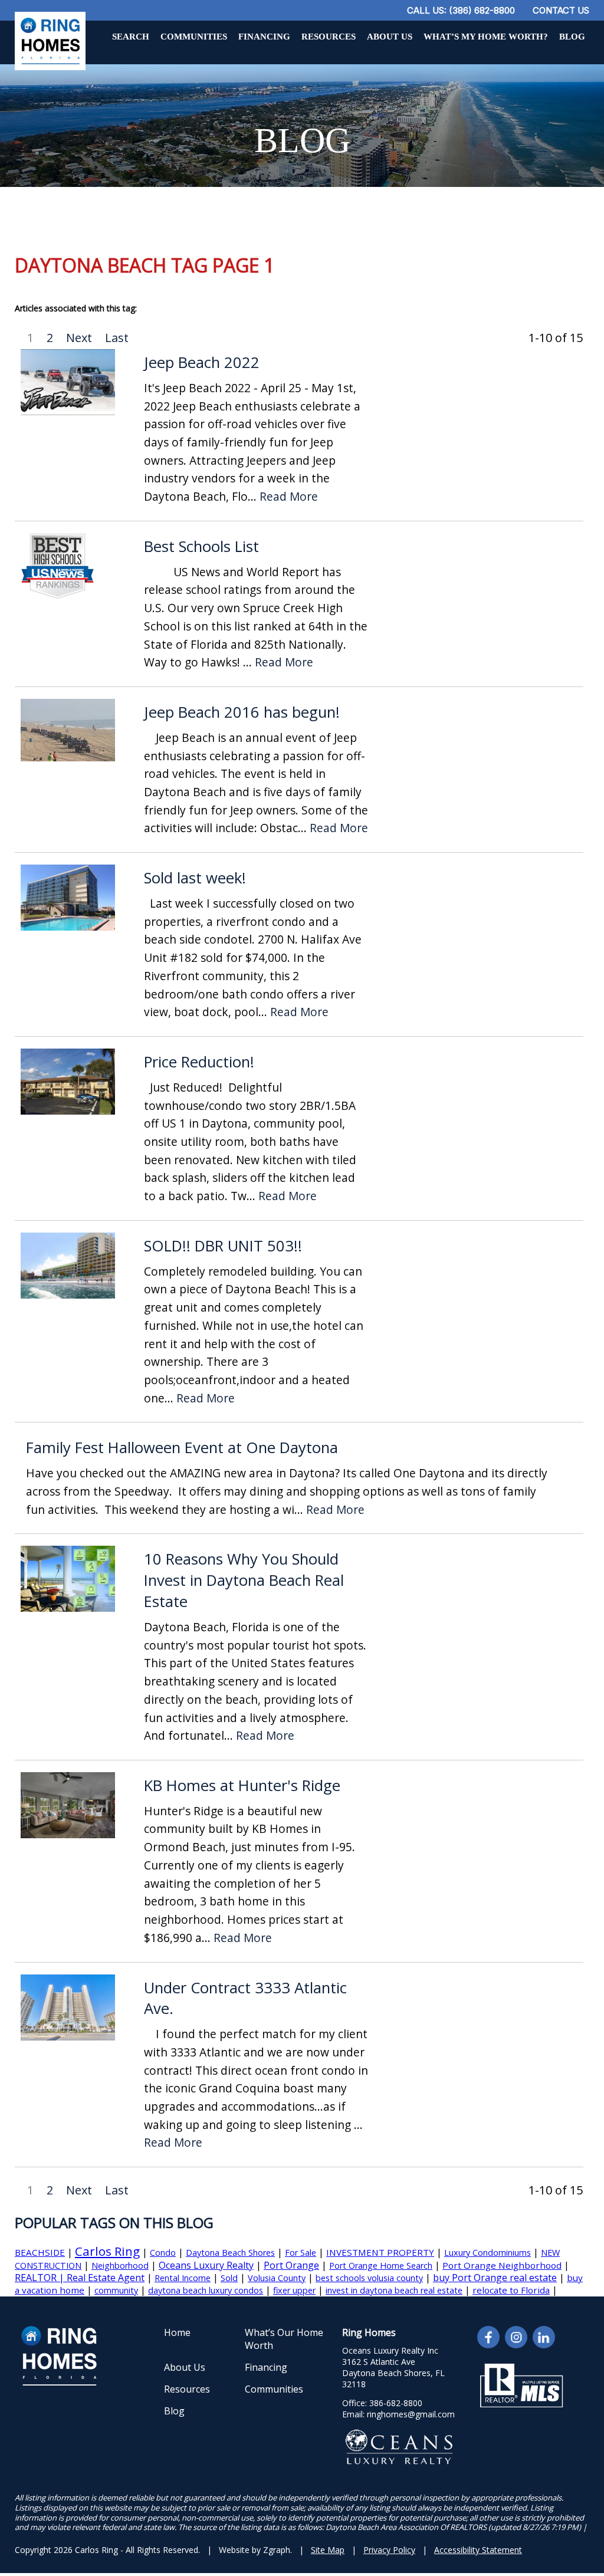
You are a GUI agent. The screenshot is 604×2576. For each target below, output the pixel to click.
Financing (264, 37)
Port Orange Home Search (381, 2265)
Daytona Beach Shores (230, 2253)
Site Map (328, 2550)
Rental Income (183, 2278)
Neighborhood (120, 2265)
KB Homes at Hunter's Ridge (242, 1785)
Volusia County (277, 2278)
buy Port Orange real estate (495, 2278)
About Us (390, 37)
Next (79, 338)
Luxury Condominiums (488, 2253)
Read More (289, 497)
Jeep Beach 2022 (202, 362)
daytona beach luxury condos (206, 2290)
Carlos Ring (107, 2251)
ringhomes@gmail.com (411, 2414)
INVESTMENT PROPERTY (380, 2252)
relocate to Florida (511, 2290)
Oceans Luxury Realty (206, 2265)
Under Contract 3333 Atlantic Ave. (245, 1998)
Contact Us (561, 10)
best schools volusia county (369, 2278)
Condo (163, 2253)
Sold (229, 2278)
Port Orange (291, 2265)
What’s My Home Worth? (486, 37)
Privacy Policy (389, 2550)
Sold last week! (195, 878)
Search (131, 37)
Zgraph (277, 2550)
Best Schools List (201, 546)
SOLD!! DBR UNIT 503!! (223, 1246)
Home (177, 2332)
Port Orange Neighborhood (502, 2265)
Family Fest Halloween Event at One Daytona (182, 1448)
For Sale (301, 2253)
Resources (329, 37)
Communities (194, 37)
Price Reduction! (199, 1062)
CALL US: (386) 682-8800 (461, 10)
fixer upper (294, 2290)
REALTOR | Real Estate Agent (80, 2278)
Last (117, 338)
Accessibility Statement (478, 2550)
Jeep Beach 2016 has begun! (242, 712)
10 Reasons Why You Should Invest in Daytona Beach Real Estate (244, 1580)
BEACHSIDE (40, 2252)
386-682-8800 (396, 2403)
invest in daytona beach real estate (394, 2290)
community (116, 2290)
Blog (572, 37)
